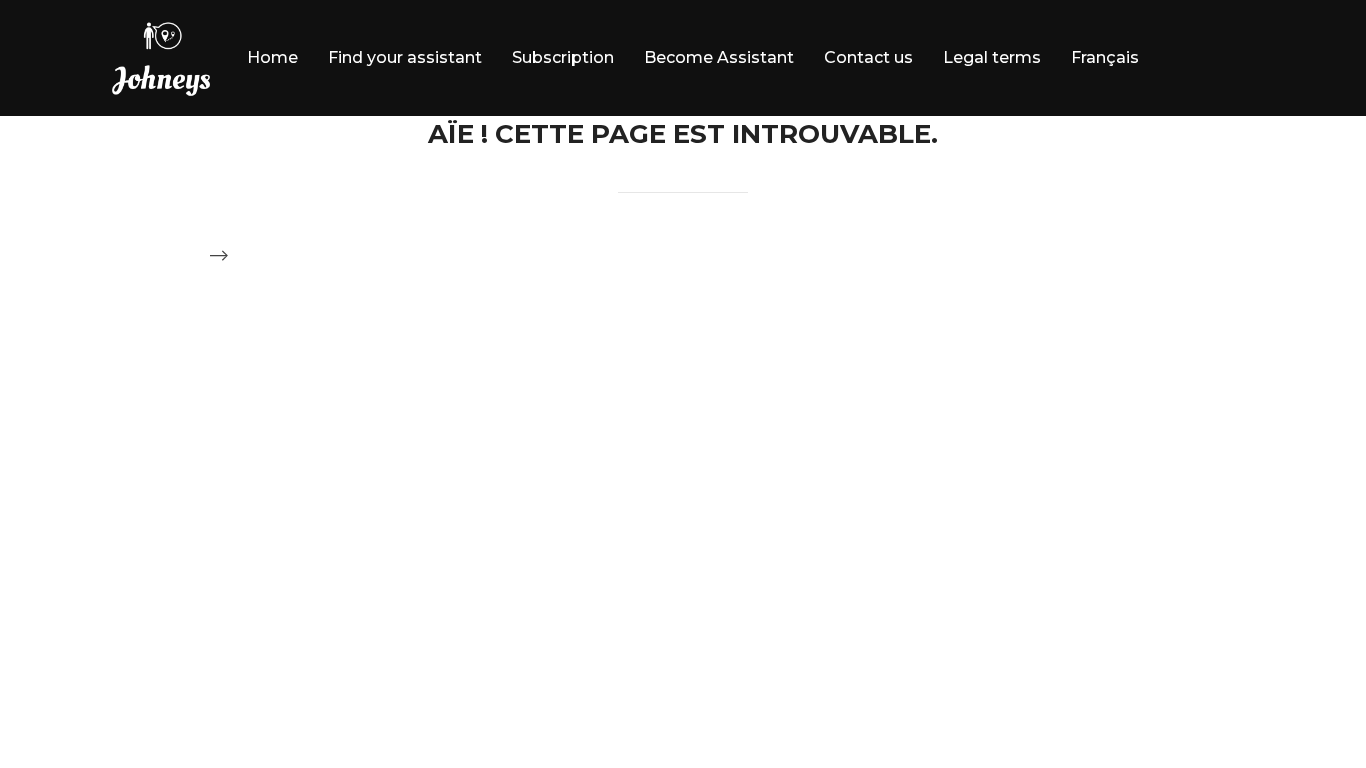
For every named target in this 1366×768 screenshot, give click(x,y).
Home (272, 57)
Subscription (563, 57)
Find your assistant (405, 57)
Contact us (868, 57)
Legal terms (992, 57)
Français (1105, 57)
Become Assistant (719, 57)
